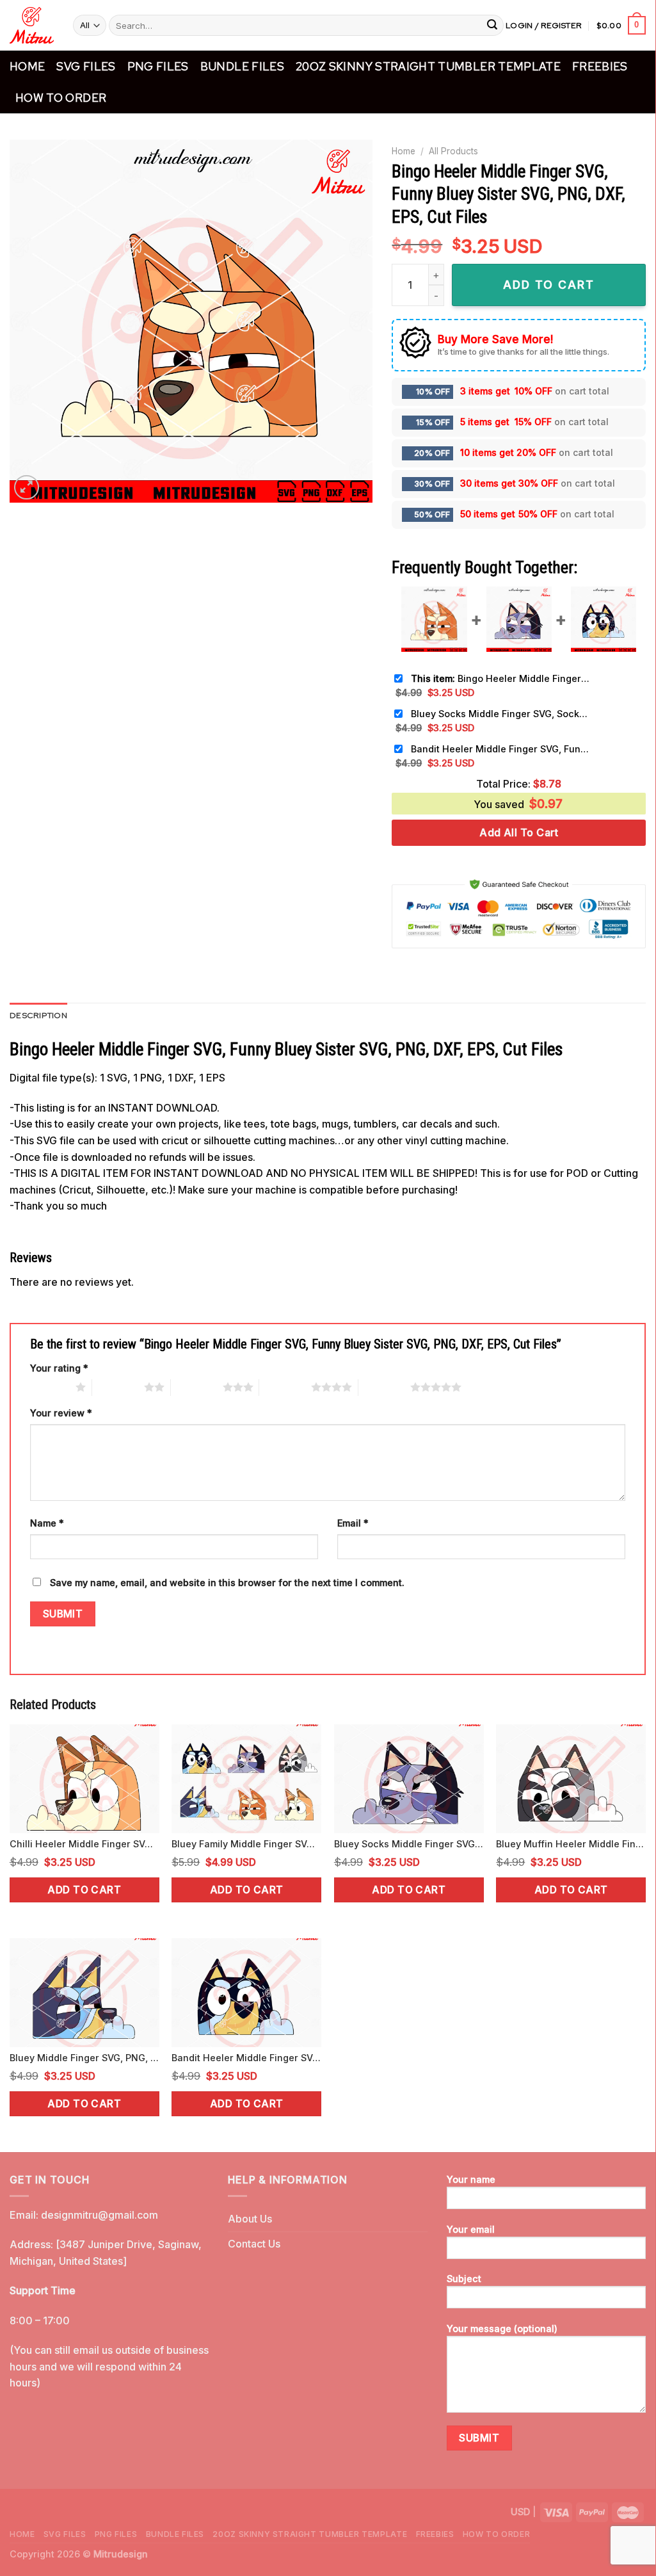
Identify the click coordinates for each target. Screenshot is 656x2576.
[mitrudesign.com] (32, 25)
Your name (471, 2179)
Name (47, 1523)
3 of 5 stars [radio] (197, 1387)
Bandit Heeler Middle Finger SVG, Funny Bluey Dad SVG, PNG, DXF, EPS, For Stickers (500, 749)
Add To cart (549, 285)
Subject (464, 2279)
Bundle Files (242, 66)
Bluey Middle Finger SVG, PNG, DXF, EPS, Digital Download (84, 2058)
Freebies (600, 66)
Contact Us (254, 2244)
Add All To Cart (519, 832)
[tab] (38, 1016)
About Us (250, 2219)
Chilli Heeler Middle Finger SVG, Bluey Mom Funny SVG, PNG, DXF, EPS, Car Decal (84, 1844)
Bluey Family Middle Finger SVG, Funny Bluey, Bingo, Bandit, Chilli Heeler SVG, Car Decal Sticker (246, 1844)
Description (38, 1015)
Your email (471, 2229)
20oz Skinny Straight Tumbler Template (428, 66)
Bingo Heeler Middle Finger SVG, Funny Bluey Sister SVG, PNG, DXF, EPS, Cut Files (500, 678)
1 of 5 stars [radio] (50, 1387)
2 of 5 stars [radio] (118, 1387)
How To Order (61, 98)
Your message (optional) (502, 2329)
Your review (61, 1413)
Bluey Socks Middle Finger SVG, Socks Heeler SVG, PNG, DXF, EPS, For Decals (500, 714)
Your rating (59, 1368)
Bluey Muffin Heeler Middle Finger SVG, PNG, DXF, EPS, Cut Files (571, 1844)
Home (27, 66)
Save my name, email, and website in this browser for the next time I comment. (227, 1583)
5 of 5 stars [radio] (384, 1387)
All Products (453, 151)
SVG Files (86, 66)
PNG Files (158, 66)
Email (353, 1523)
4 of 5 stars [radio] (285, 1387)
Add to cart (84, 1890)
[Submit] (492, 26)
